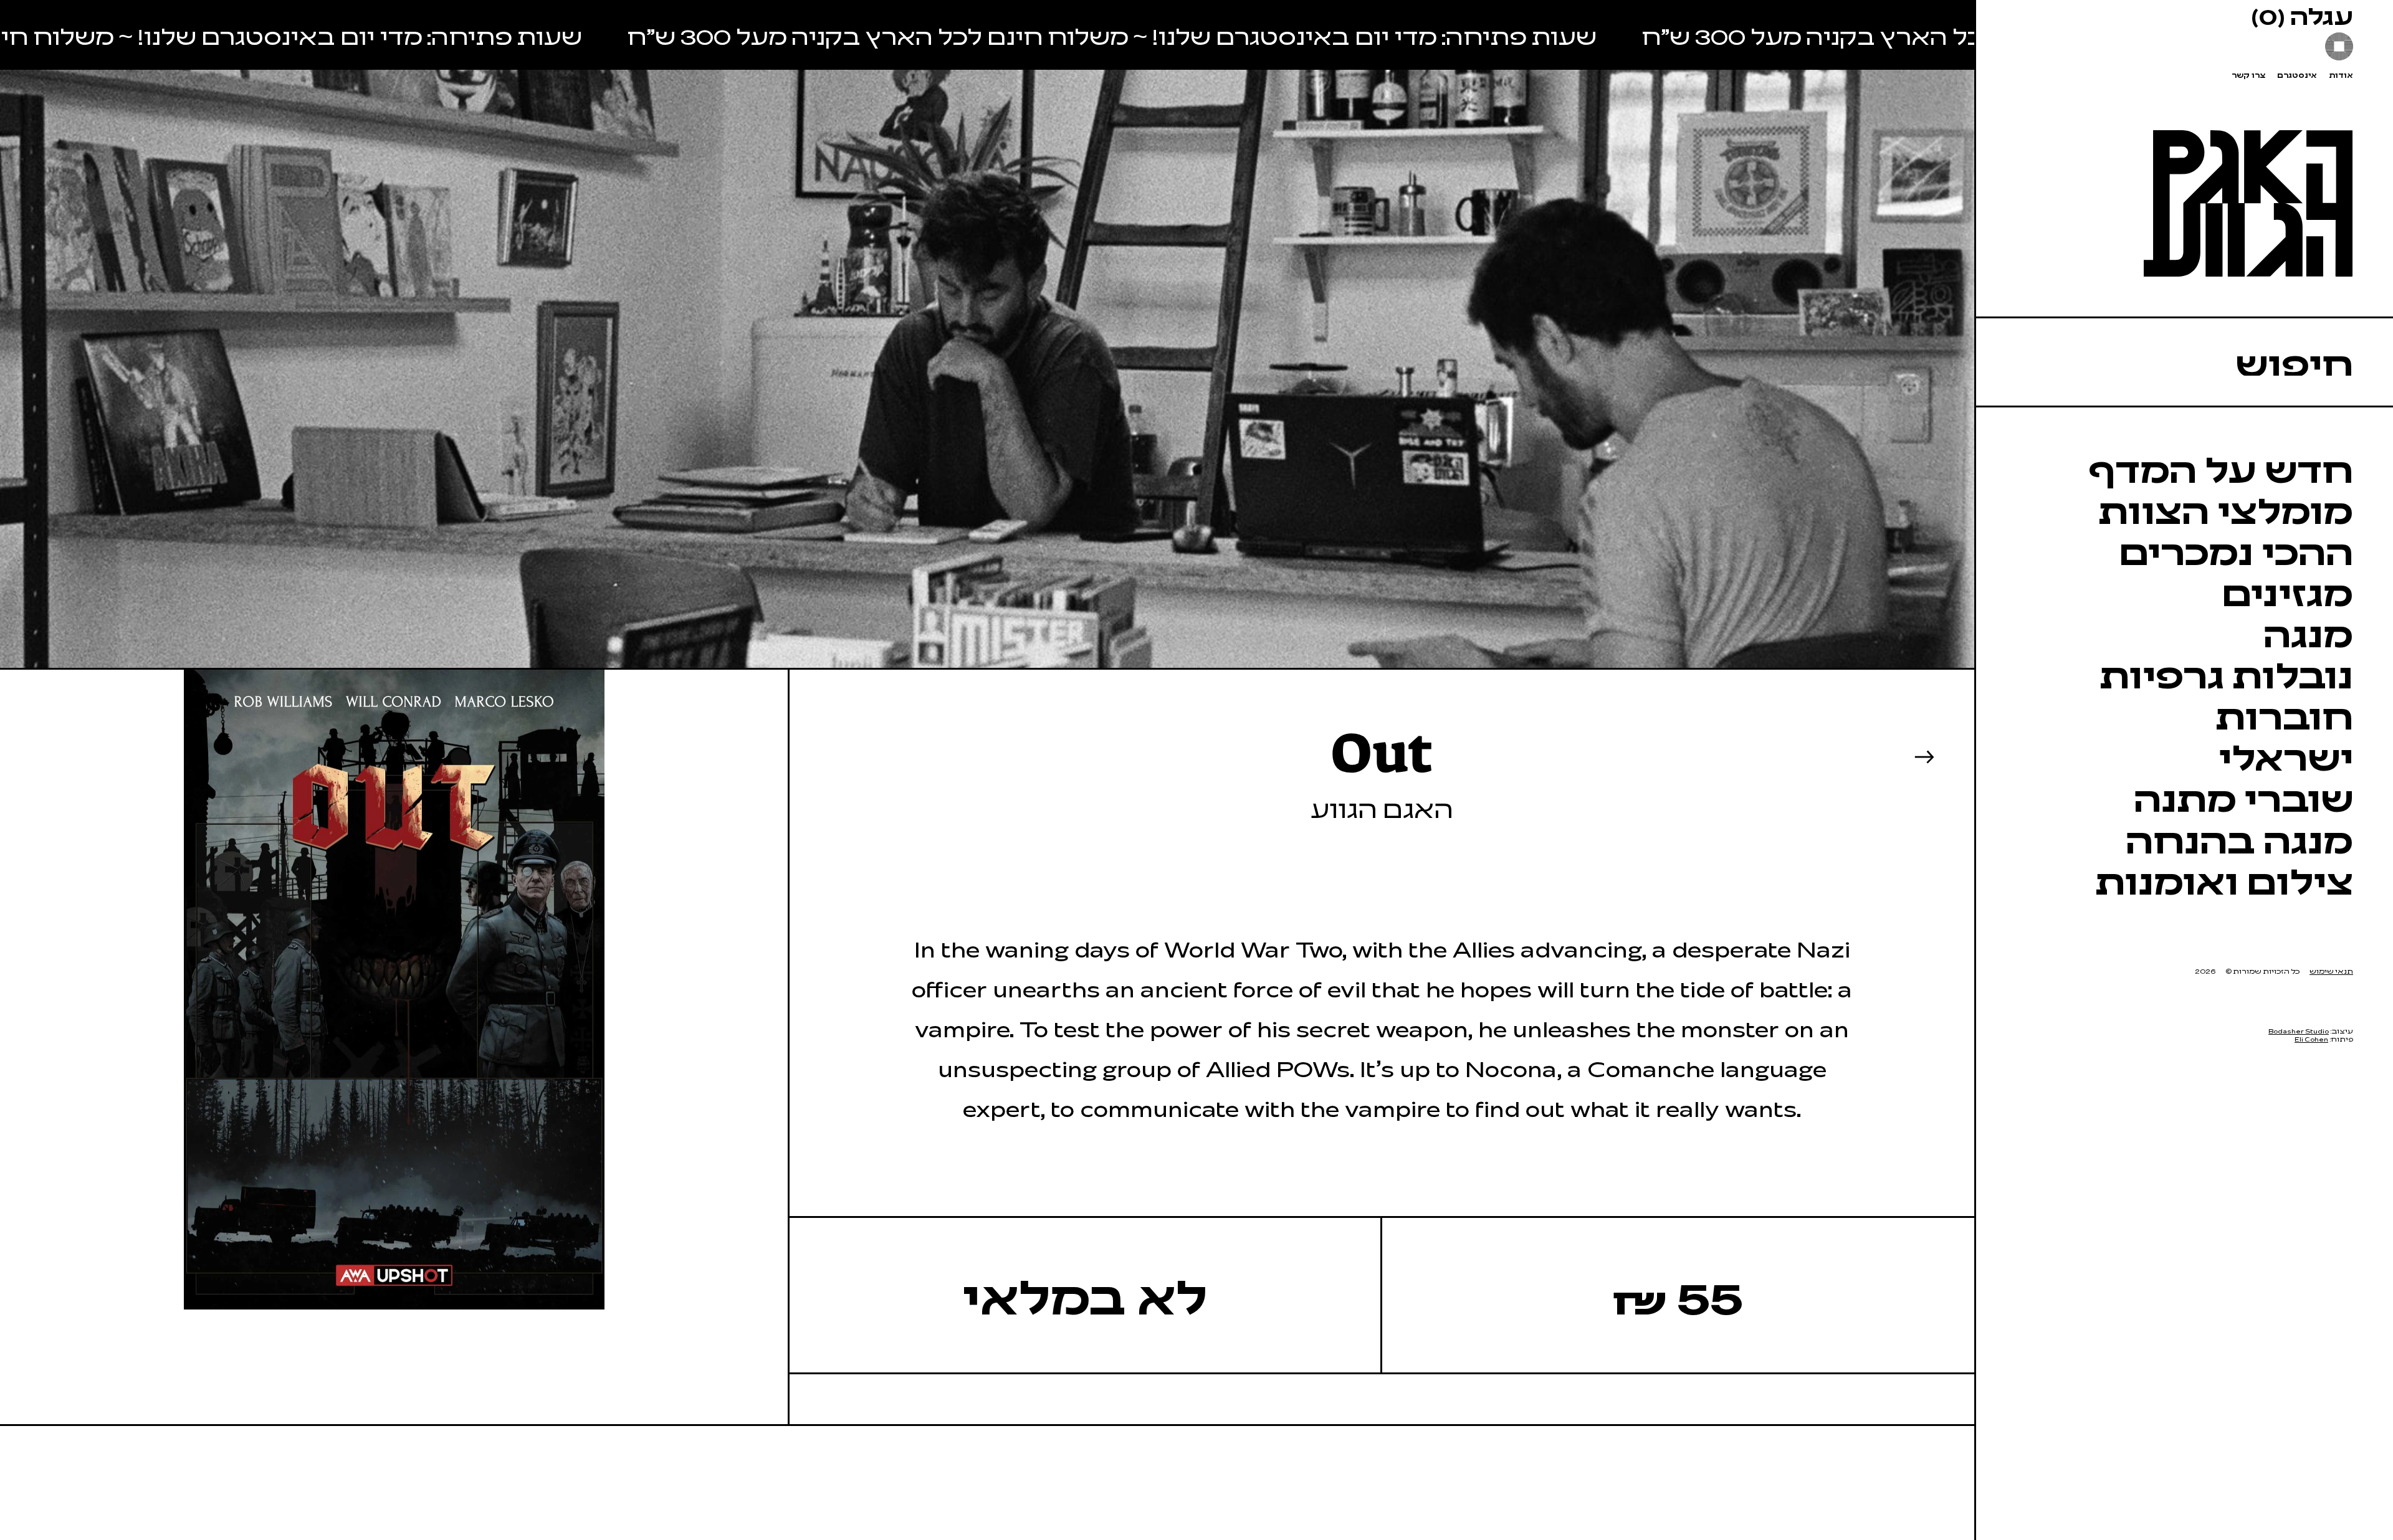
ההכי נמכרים (2236, 550)
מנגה (2308, 632)
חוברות (2284, 715)
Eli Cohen (2311, 1039)
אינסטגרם (2297, 75)
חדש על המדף (2221, 468)
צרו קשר (2248, 75)
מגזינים (2287, 591)
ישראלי (2286, 756)
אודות (2341, 75)
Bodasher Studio (2299, 1031)
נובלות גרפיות (2226, 673)
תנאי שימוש (2331, 971)
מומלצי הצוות (2226, 509)
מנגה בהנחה (2239, 839)
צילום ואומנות (2224, 880)
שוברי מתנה (2243, 797)
